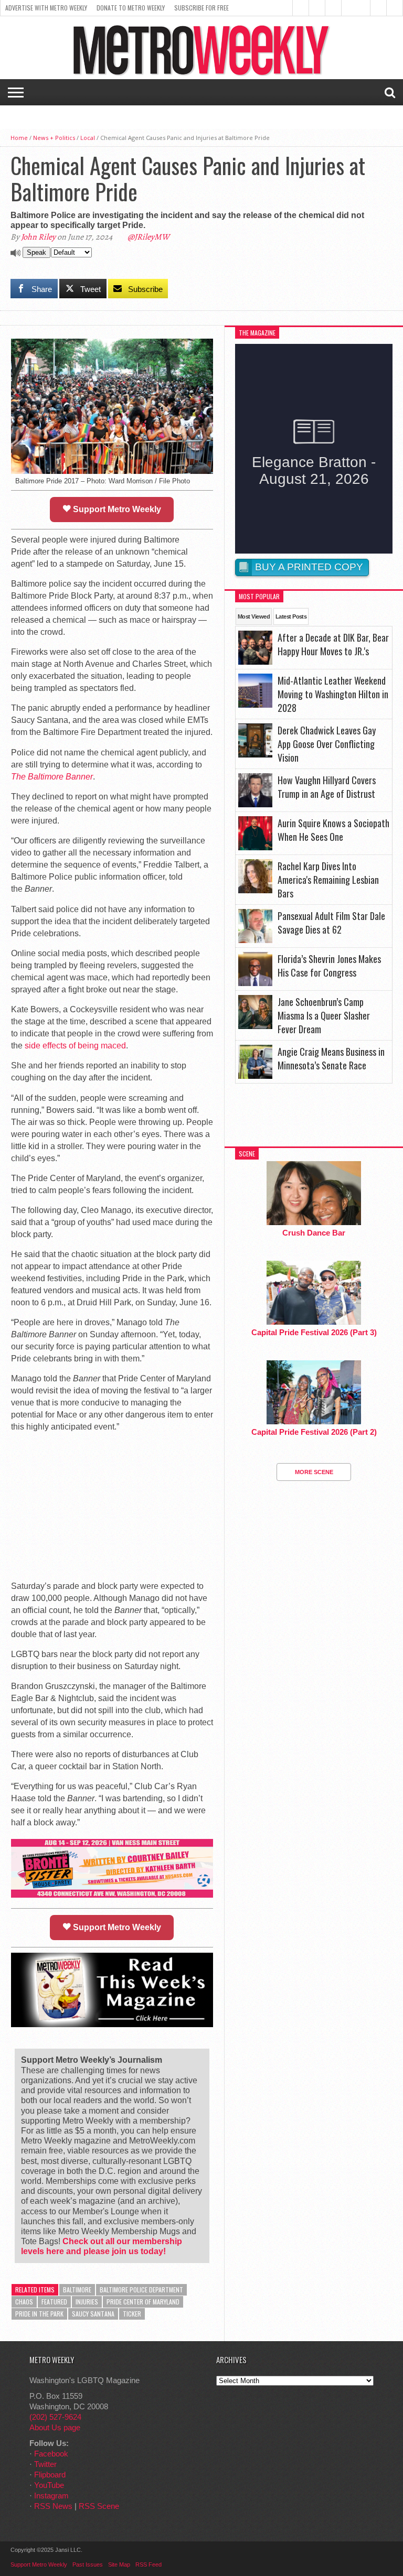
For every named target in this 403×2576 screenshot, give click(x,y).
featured (54, 2302)
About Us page (55, 2427)
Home (19, 138)
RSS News (53, 2506)
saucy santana (93, 2314)
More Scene (314, 1472)
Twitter (45, 2464)
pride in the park (39, 2314)
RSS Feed (149, 2564)
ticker (132, 2314)
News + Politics (54, 138)
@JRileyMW (149, 237)
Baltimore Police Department (141, 2290)
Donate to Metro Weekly (131, 8)
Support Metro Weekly (116, 509)
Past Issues (88, 2564)
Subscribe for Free (201, 8)
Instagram (51, 2496)
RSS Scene (99, 2506)
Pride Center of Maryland (143, 2302)
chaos (24, 2302)
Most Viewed (254, 616)
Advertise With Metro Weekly (46, 8)
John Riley (38, 237)
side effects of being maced (75, 1046)
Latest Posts (291, 616)
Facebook (51, 2454)
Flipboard (50, 2475)
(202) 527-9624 (55, 2417)
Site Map (119, 2564)
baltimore (77, 2290)
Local (88, 138)
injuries (87, 2302)
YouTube (49, 2485)
